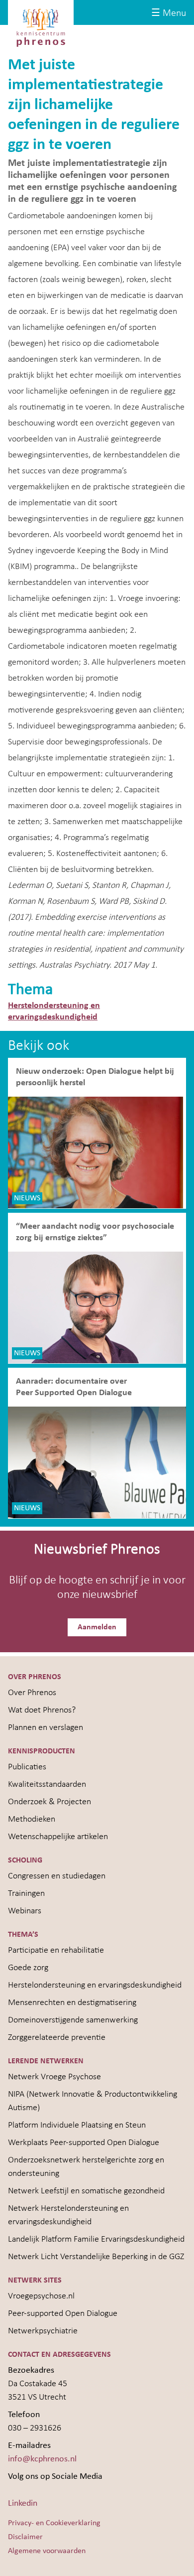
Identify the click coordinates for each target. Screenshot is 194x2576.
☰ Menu (169, 13)
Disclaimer (25, 2537)
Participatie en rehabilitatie (56, 1950)
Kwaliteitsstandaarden (47, 1785)
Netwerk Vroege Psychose (54, 2077)
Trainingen (26, 1894)
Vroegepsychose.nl (41, 2296)
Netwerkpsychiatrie (43, 2331)
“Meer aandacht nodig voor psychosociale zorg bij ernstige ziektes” (95, 1232)
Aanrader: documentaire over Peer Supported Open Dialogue (75, 1387)
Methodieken (32, 1819)
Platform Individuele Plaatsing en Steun (77, 2125)
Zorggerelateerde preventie (57, 2038)
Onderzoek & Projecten (49, 1802)
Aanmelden (97, 1627)
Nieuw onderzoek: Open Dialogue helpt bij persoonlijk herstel (95, 1077)
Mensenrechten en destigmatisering (72, 2003)
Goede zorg (28, 1968)
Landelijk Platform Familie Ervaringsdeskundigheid (96, 2239)
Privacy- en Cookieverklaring (54, 2523)
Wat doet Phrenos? (42, 1710)
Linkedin (23, 2504)
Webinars (25, 1911)
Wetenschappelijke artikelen (58, 1837)
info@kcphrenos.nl (42, 2459)
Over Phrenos (32, 1693)
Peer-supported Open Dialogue (63, 2314)
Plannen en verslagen (46, 1728)
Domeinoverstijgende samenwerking (73, 2020)
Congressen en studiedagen (57, 1876)
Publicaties (27, 1767)
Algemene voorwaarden (47, 2551)
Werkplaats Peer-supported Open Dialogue (84, 2143)
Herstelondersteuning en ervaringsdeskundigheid (95, 1985)
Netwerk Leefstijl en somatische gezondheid (86, 2191)
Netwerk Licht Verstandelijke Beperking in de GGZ (96, 2257)
